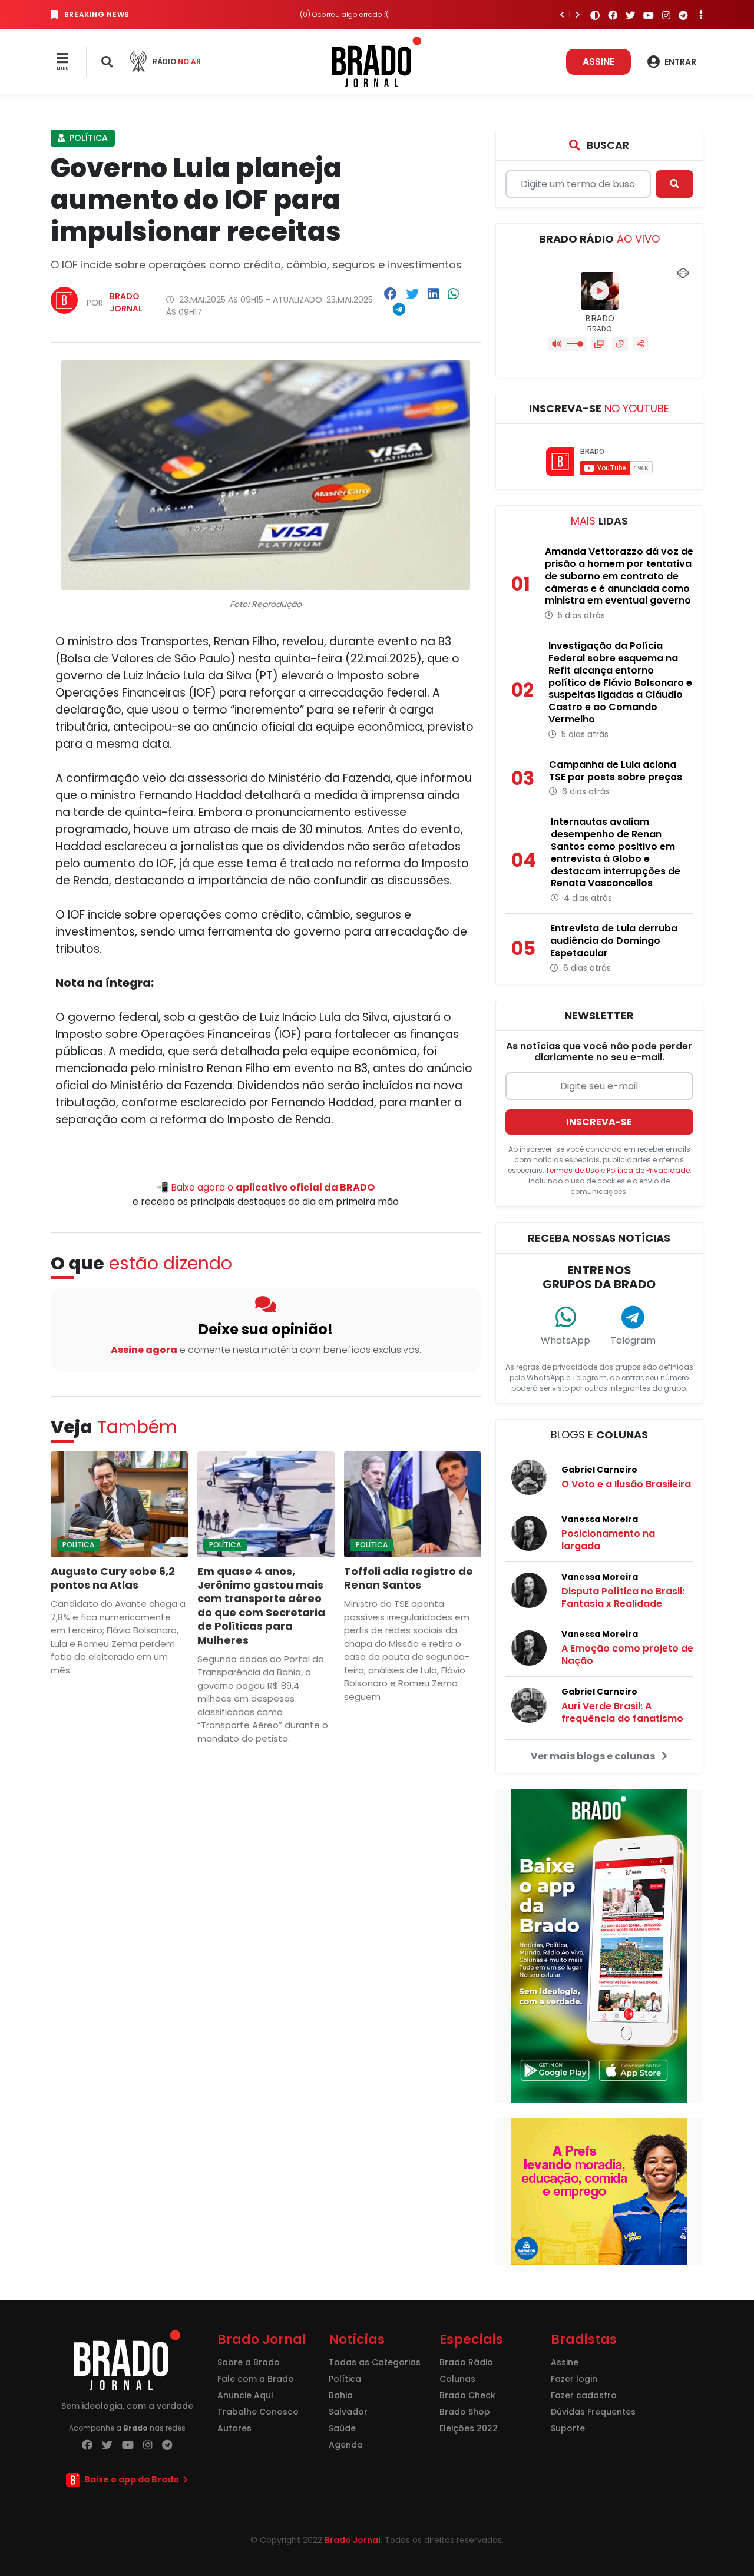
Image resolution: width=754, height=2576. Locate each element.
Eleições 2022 (469, 2428)
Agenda (346, 2445)
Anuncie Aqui (245, 2395)
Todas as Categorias (375, 2362)
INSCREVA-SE (599, 1122)
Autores (234, 2428)
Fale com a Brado (256, 2379)
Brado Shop (465, 2412)
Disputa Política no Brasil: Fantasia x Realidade (623, 1597)
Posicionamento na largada (608, 1540)
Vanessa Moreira (600, 1519)
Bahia (341, 2395)
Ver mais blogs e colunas (594, 1756)
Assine (598, 62)
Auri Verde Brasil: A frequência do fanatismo (622, 1712)
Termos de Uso (572, 1170)
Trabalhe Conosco (258, 2412)
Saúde (342, 2428)
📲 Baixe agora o (266, 1187)
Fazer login (574, 2379)
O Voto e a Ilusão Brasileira (626, 1484)
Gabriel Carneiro (599, 1470)
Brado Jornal (126, 302)
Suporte (568, 2428)
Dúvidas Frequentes (593, 2412)
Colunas (457, 2379)
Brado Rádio (466, 2362)
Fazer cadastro (584, 2395)
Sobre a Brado (249, 2362)
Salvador (348, 2412)
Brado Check (467, 2395)
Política (87, 138)
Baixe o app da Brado (132, 2479)
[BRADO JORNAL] (377, 61)
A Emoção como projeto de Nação (627, 1655)
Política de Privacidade (648, 1170)
